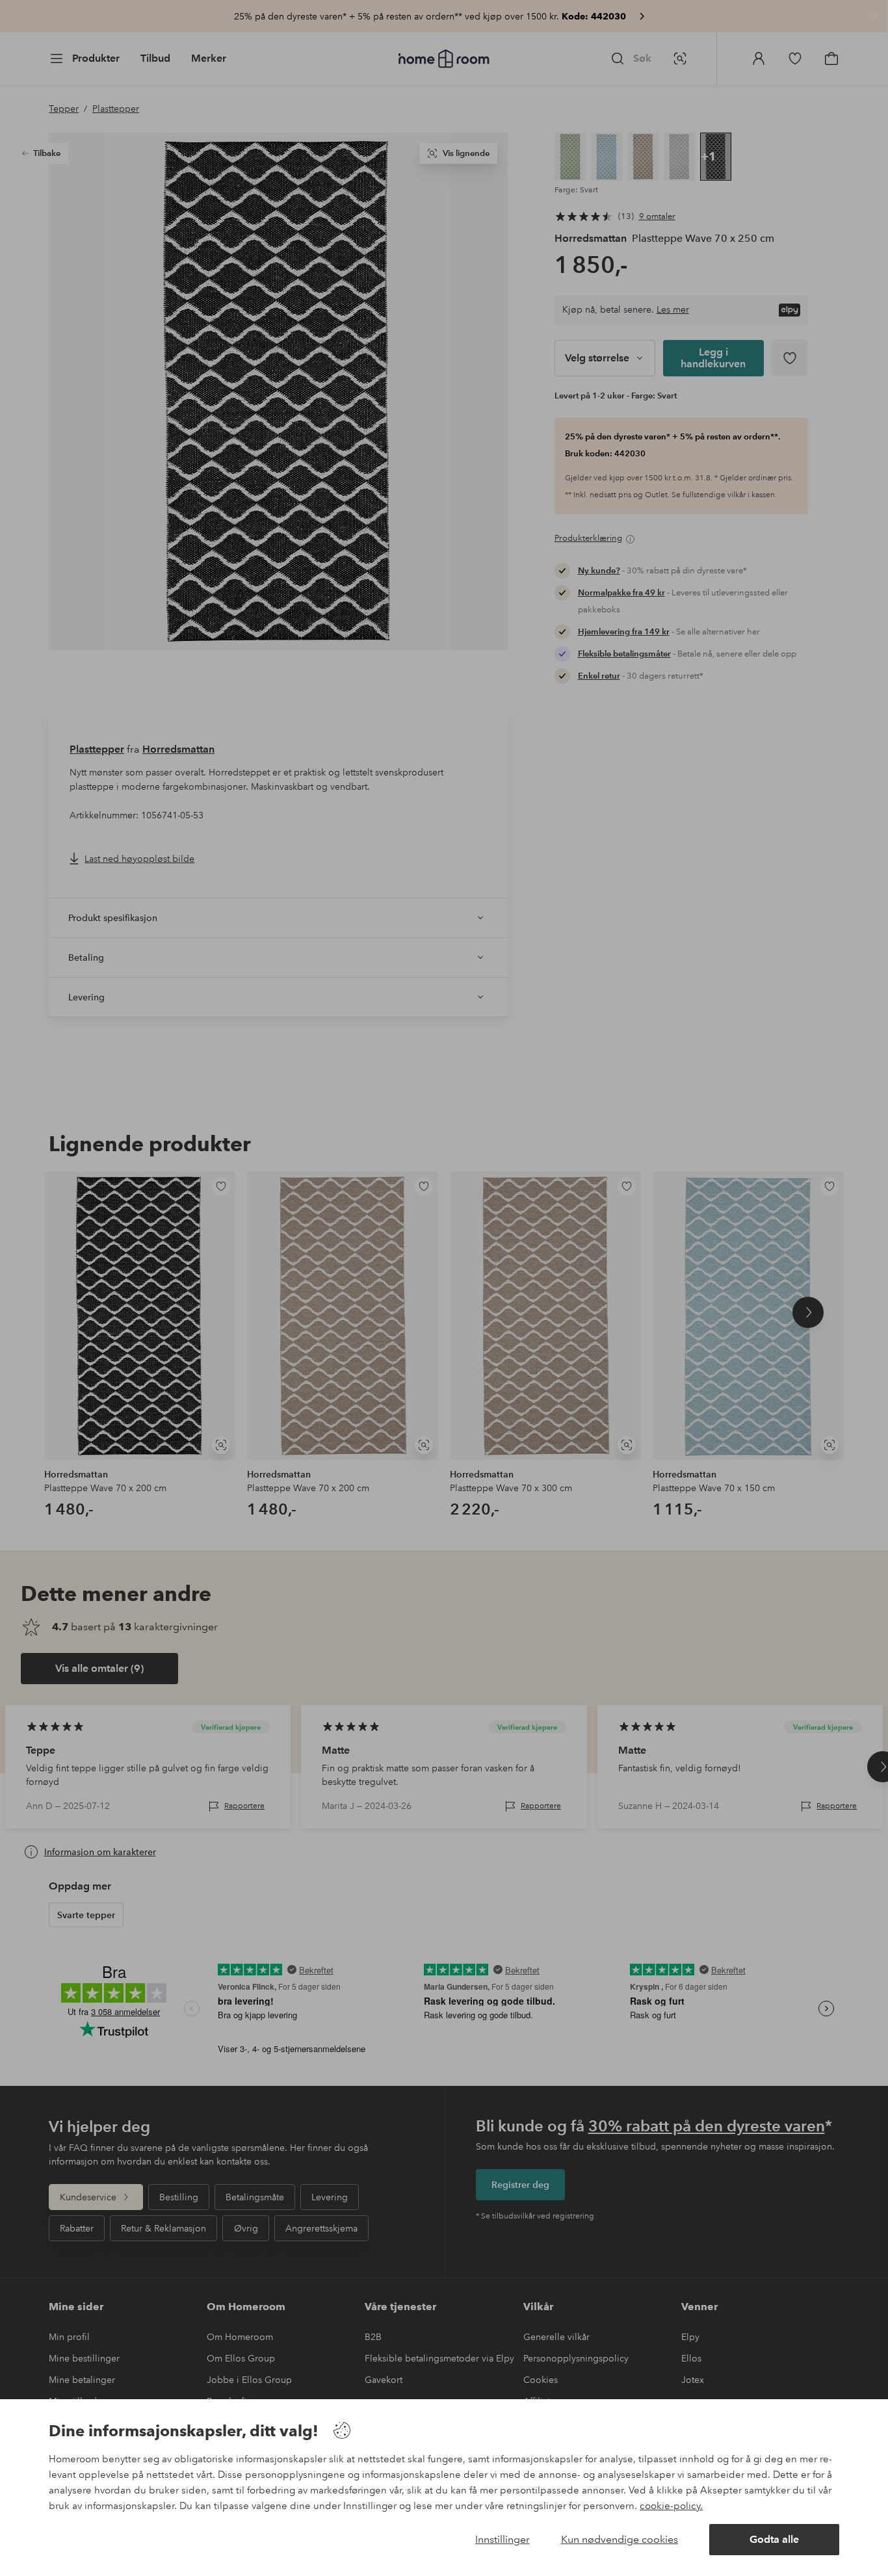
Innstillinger (503, 2539)
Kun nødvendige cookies (620, 2539)
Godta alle (774, 2539)
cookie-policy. (671, 2506)
